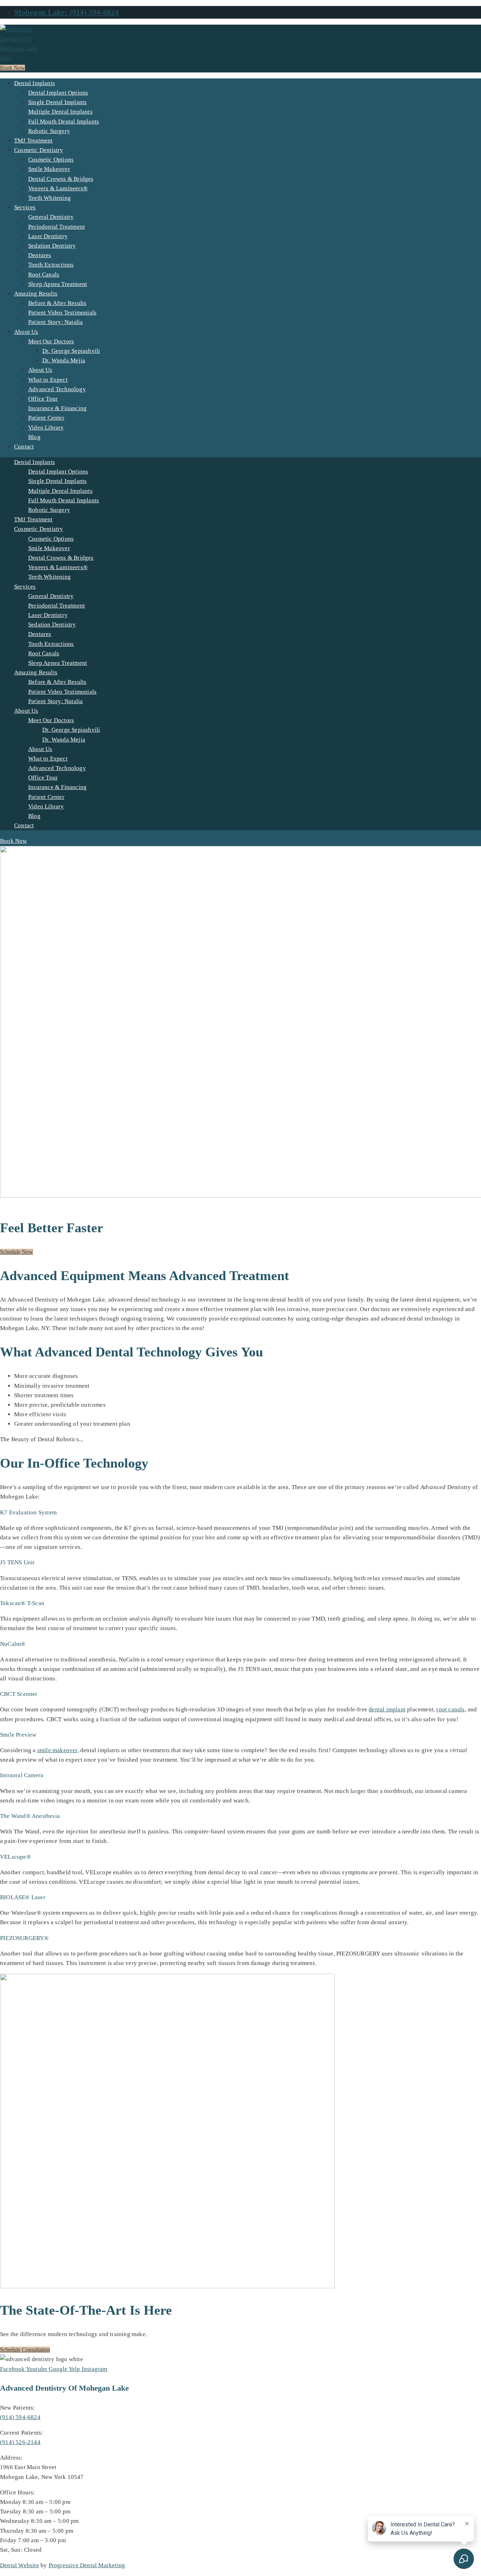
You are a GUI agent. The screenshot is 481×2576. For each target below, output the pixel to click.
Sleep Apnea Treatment (58, 284)
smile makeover (57, 1750)
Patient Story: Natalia (55, 322)
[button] (241, 1512)
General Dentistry (51, 217)
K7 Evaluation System (28, 1512)
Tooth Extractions (51, 265)
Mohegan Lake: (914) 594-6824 (67, 12)
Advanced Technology (57, 389)
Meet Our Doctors (51, 341)
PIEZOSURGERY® (24, 1938)
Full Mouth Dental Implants (64, 122)
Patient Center (46, 418)
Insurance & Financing (57, 408)
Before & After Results (57, 303)
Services (25, 207)
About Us (26, 332)
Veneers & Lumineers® (58, 188)
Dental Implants (35, 83)
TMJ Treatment (33, 141)
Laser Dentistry (48, 236)
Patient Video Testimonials (62, 313)
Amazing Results (36, 294)
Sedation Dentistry (52, 246)
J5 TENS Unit (17, 1562)
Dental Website (20, 2565)
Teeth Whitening (49, 198)
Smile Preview (18, 1735)
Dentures (40, 255)
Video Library (46, 428)
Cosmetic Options (51, 160)
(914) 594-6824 (20, 2417)
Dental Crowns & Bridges (61, 179)
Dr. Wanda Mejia (64, 360)
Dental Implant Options (58, 93)
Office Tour (43, 399)
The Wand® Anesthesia (30, 1816)
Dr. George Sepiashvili (71, 351)
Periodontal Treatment (57, 227)
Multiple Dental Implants (60, 112)
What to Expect (48, 380)
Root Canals (44, 275)
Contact (24, 447)
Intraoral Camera (22, 1775)
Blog (34, 437)
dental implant (387, 1709)
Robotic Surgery (49, 131)
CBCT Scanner (19, 1694)
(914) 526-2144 (20, 2442)
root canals (450, 1709)
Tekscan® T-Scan (22, 1603)
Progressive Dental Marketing (87, 2565)
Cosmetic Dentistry (39, 150)
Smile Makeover (49, 169)
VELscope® (15, 1857)
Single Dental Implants (57, 102)
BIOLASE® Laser (23, 1897)
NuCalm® (13, 1644)
